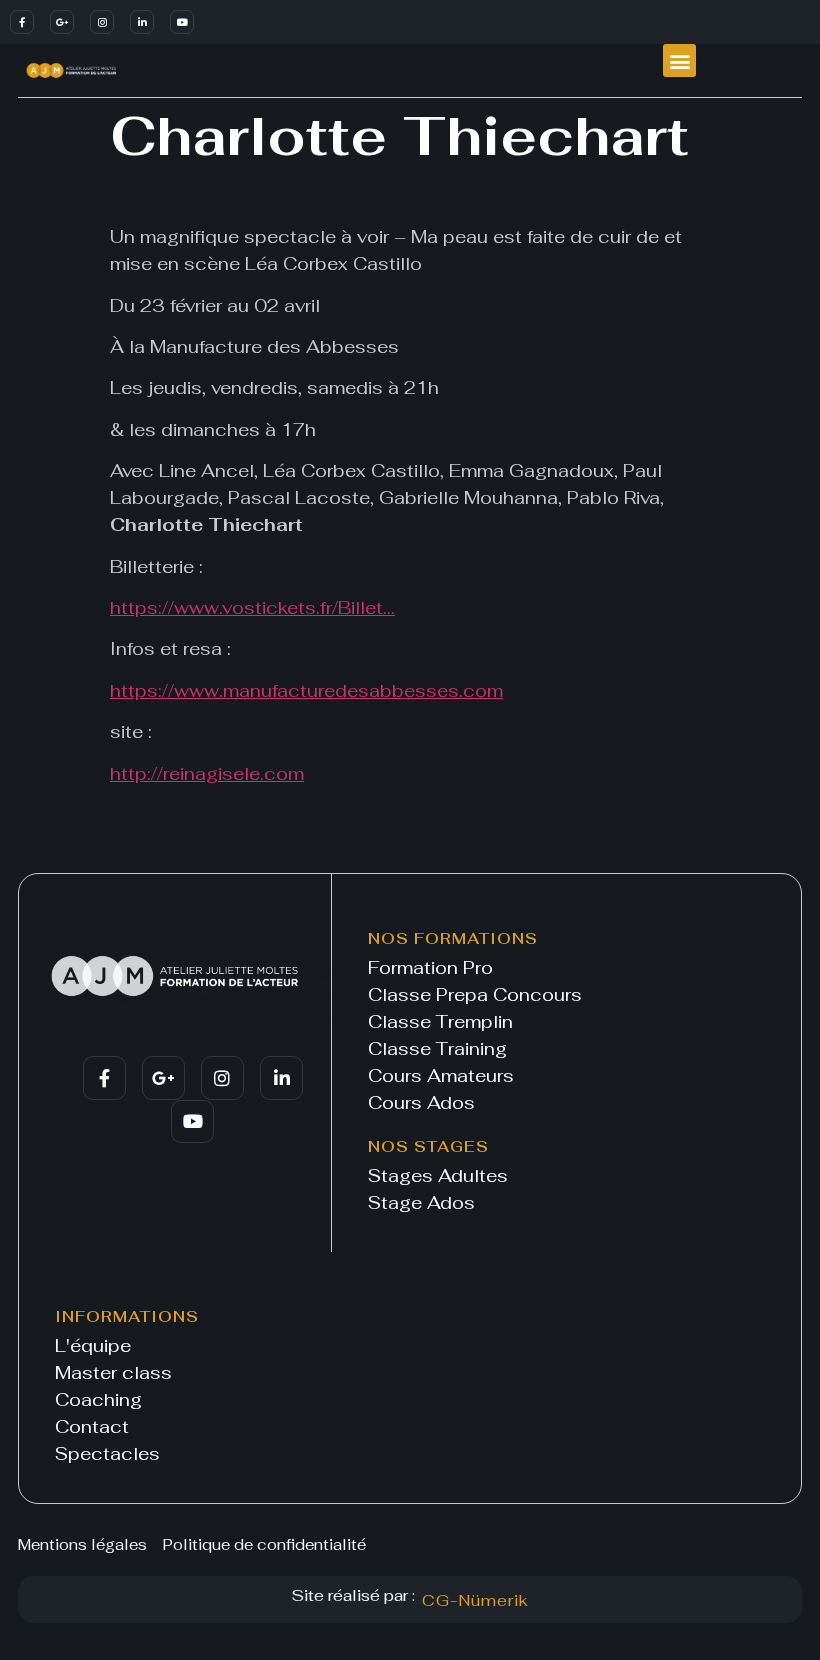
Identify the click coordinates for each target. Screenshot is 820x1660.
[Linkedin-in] (142, 22)
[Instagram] (102, 22)
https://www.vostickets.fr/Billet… (252, 607)
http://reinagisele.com (207, 773)
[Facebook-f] (22, 22)
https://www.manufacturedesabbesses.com (306, 690)
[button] (679, 60)
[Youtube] (182, 22)
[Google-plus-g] (62, 22)
